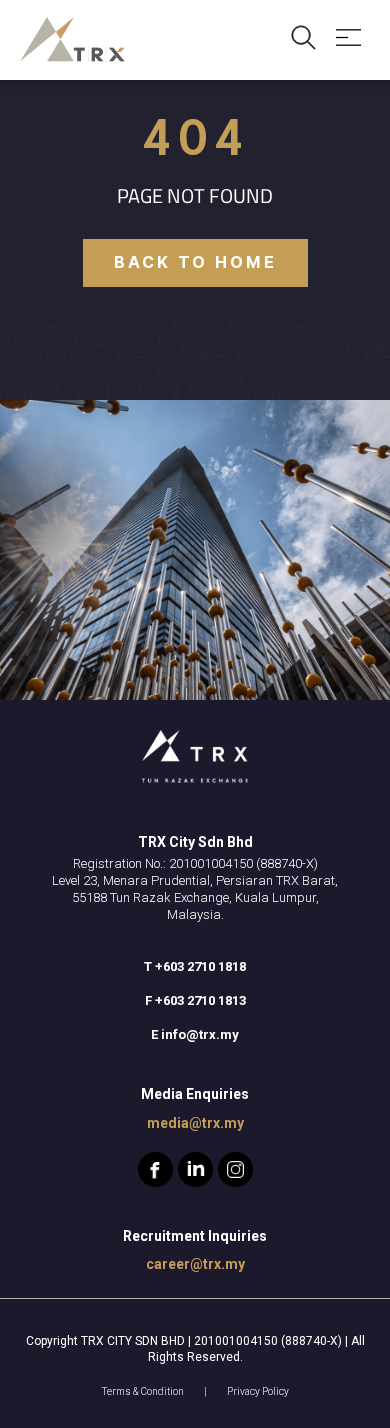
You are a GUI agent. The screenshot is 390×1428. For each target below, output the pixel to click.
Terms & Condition (143, 1391)
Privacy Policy (258, 1391)
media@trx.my (195, 1123)
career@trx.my (195, 1264)
